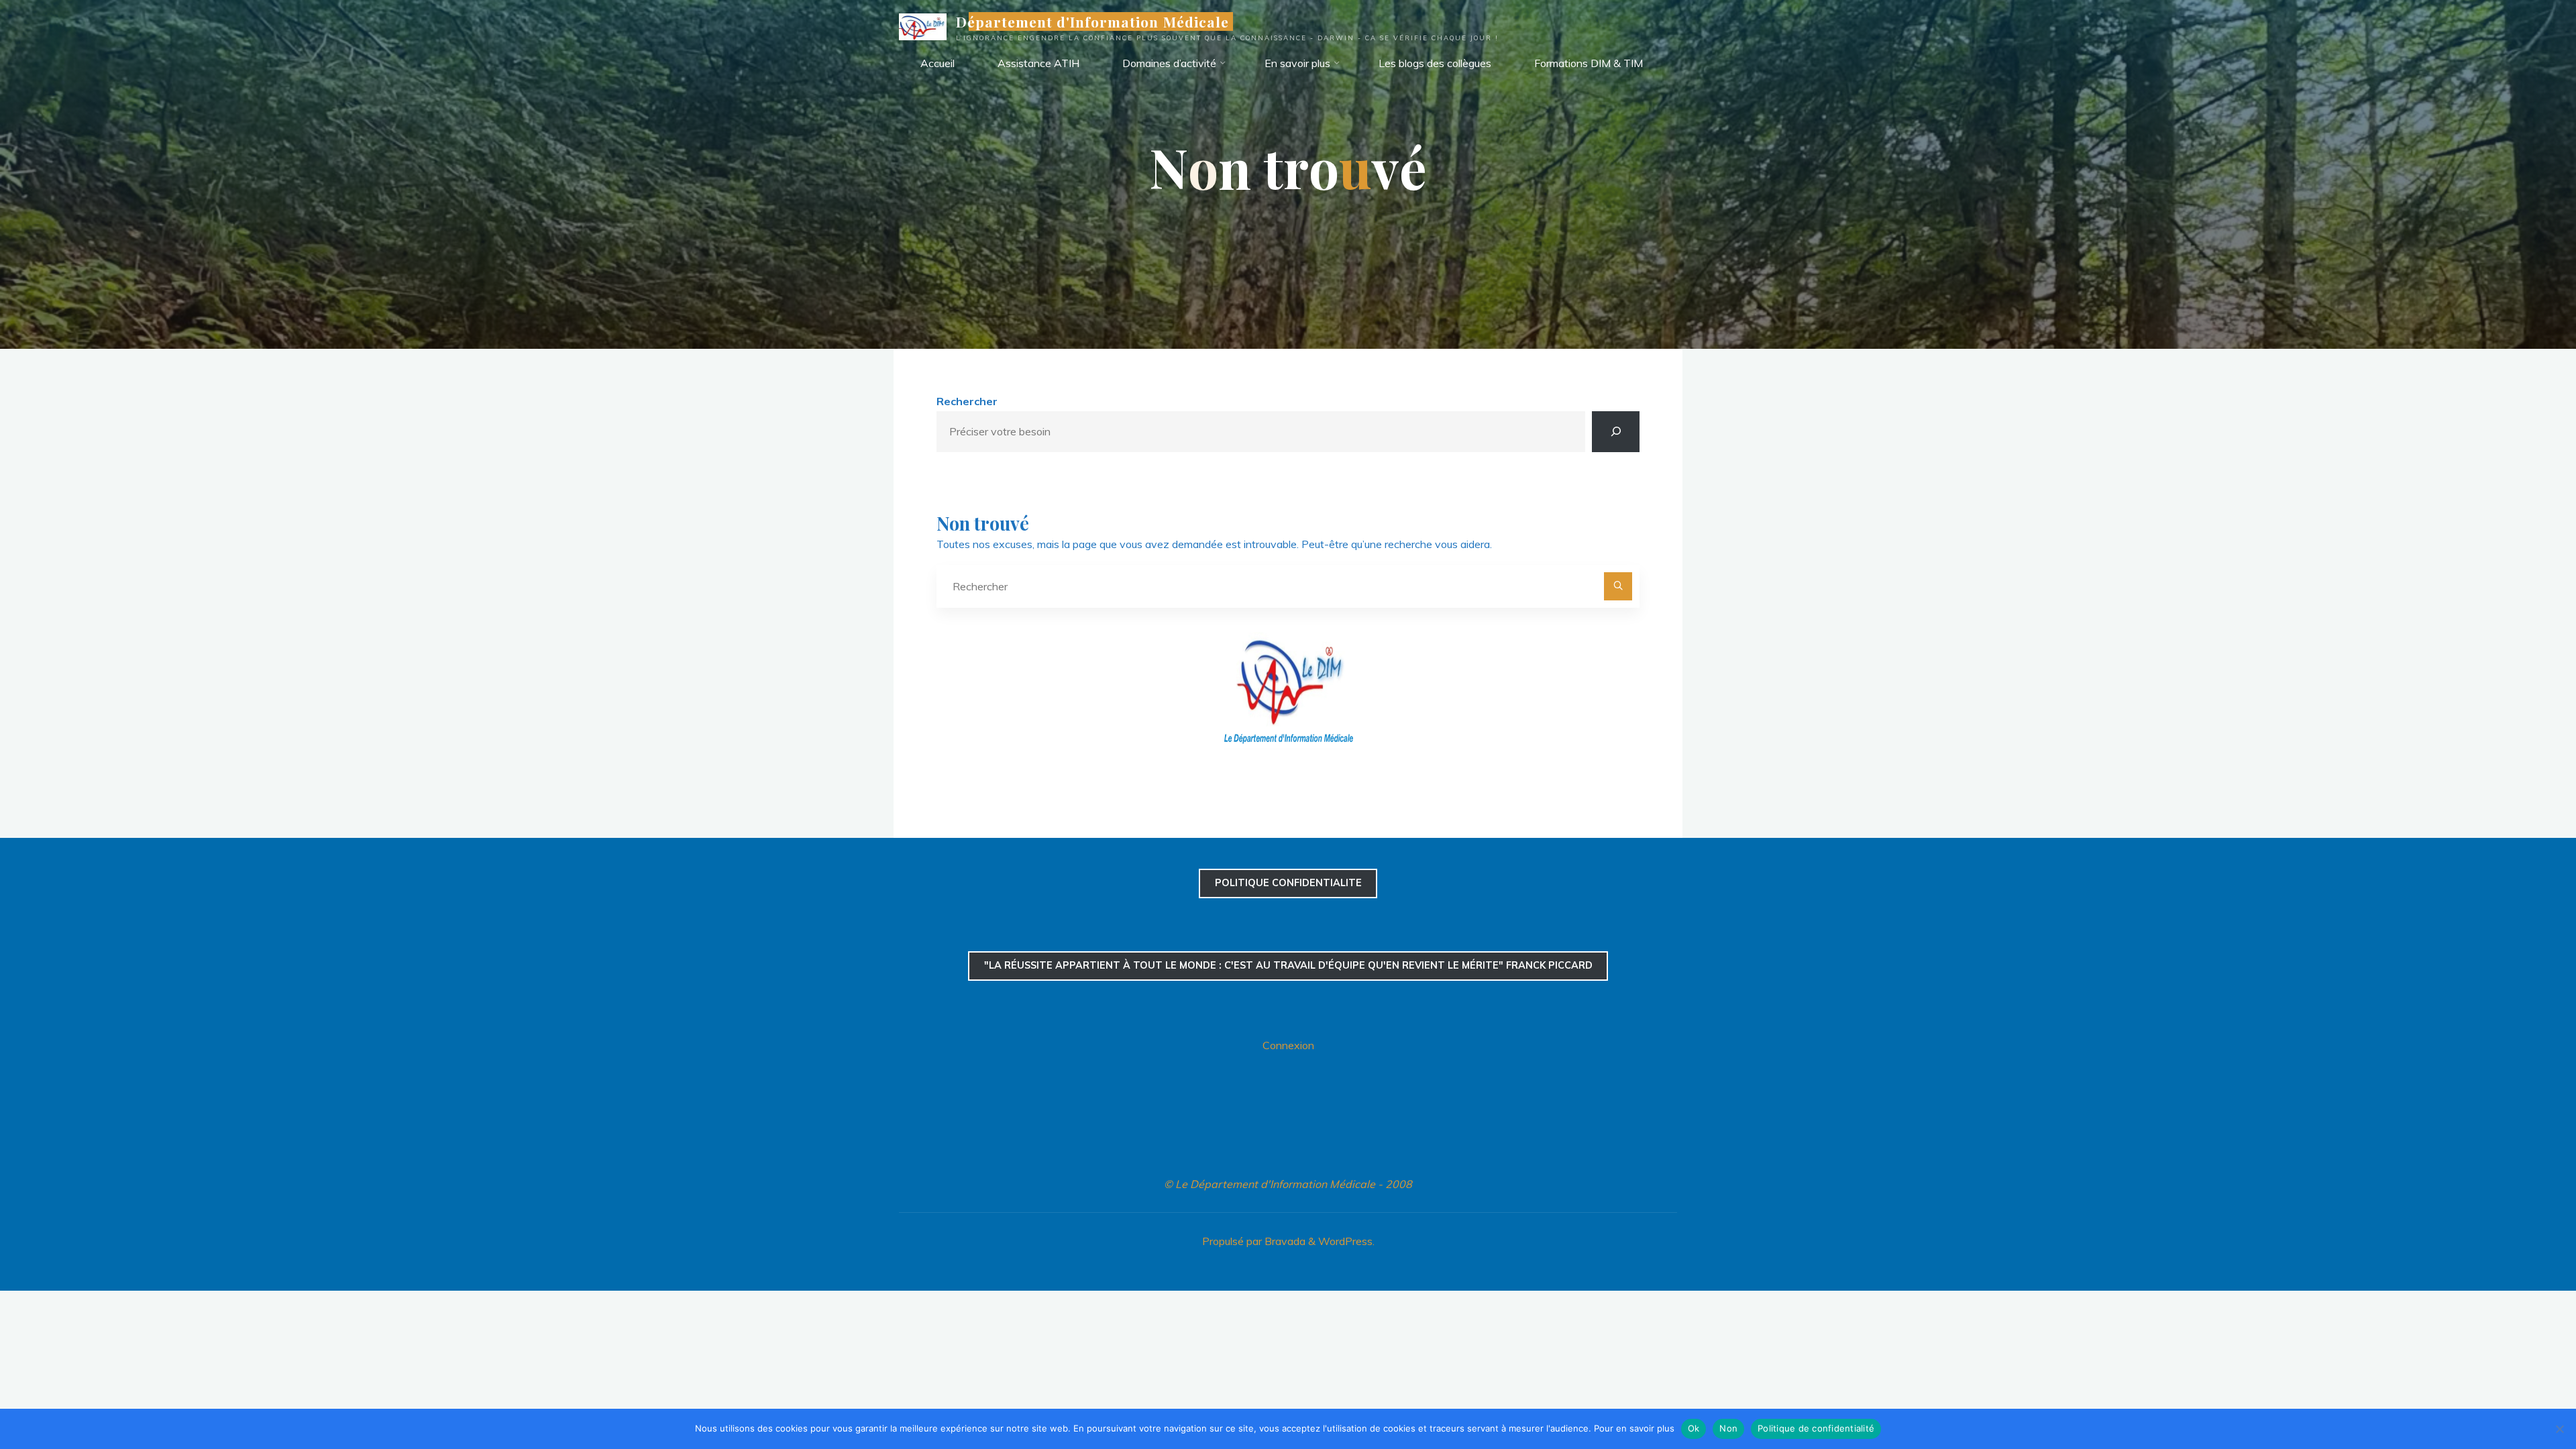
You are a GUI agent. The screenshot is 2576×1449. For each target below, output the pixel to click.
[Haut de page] (2524, 1397)
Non (1728, 1428)
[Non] (2559, 1429)
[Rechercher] (1616, 432)
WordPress (1345, 1241)
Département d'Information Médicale (1092, 21)
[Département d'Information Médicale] (923, 25)
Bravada (1284, 1241)
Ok (1694, 1428)
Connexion (1288, 1045)
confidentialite (1288, 883)
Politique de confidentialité (1816, 1428)
